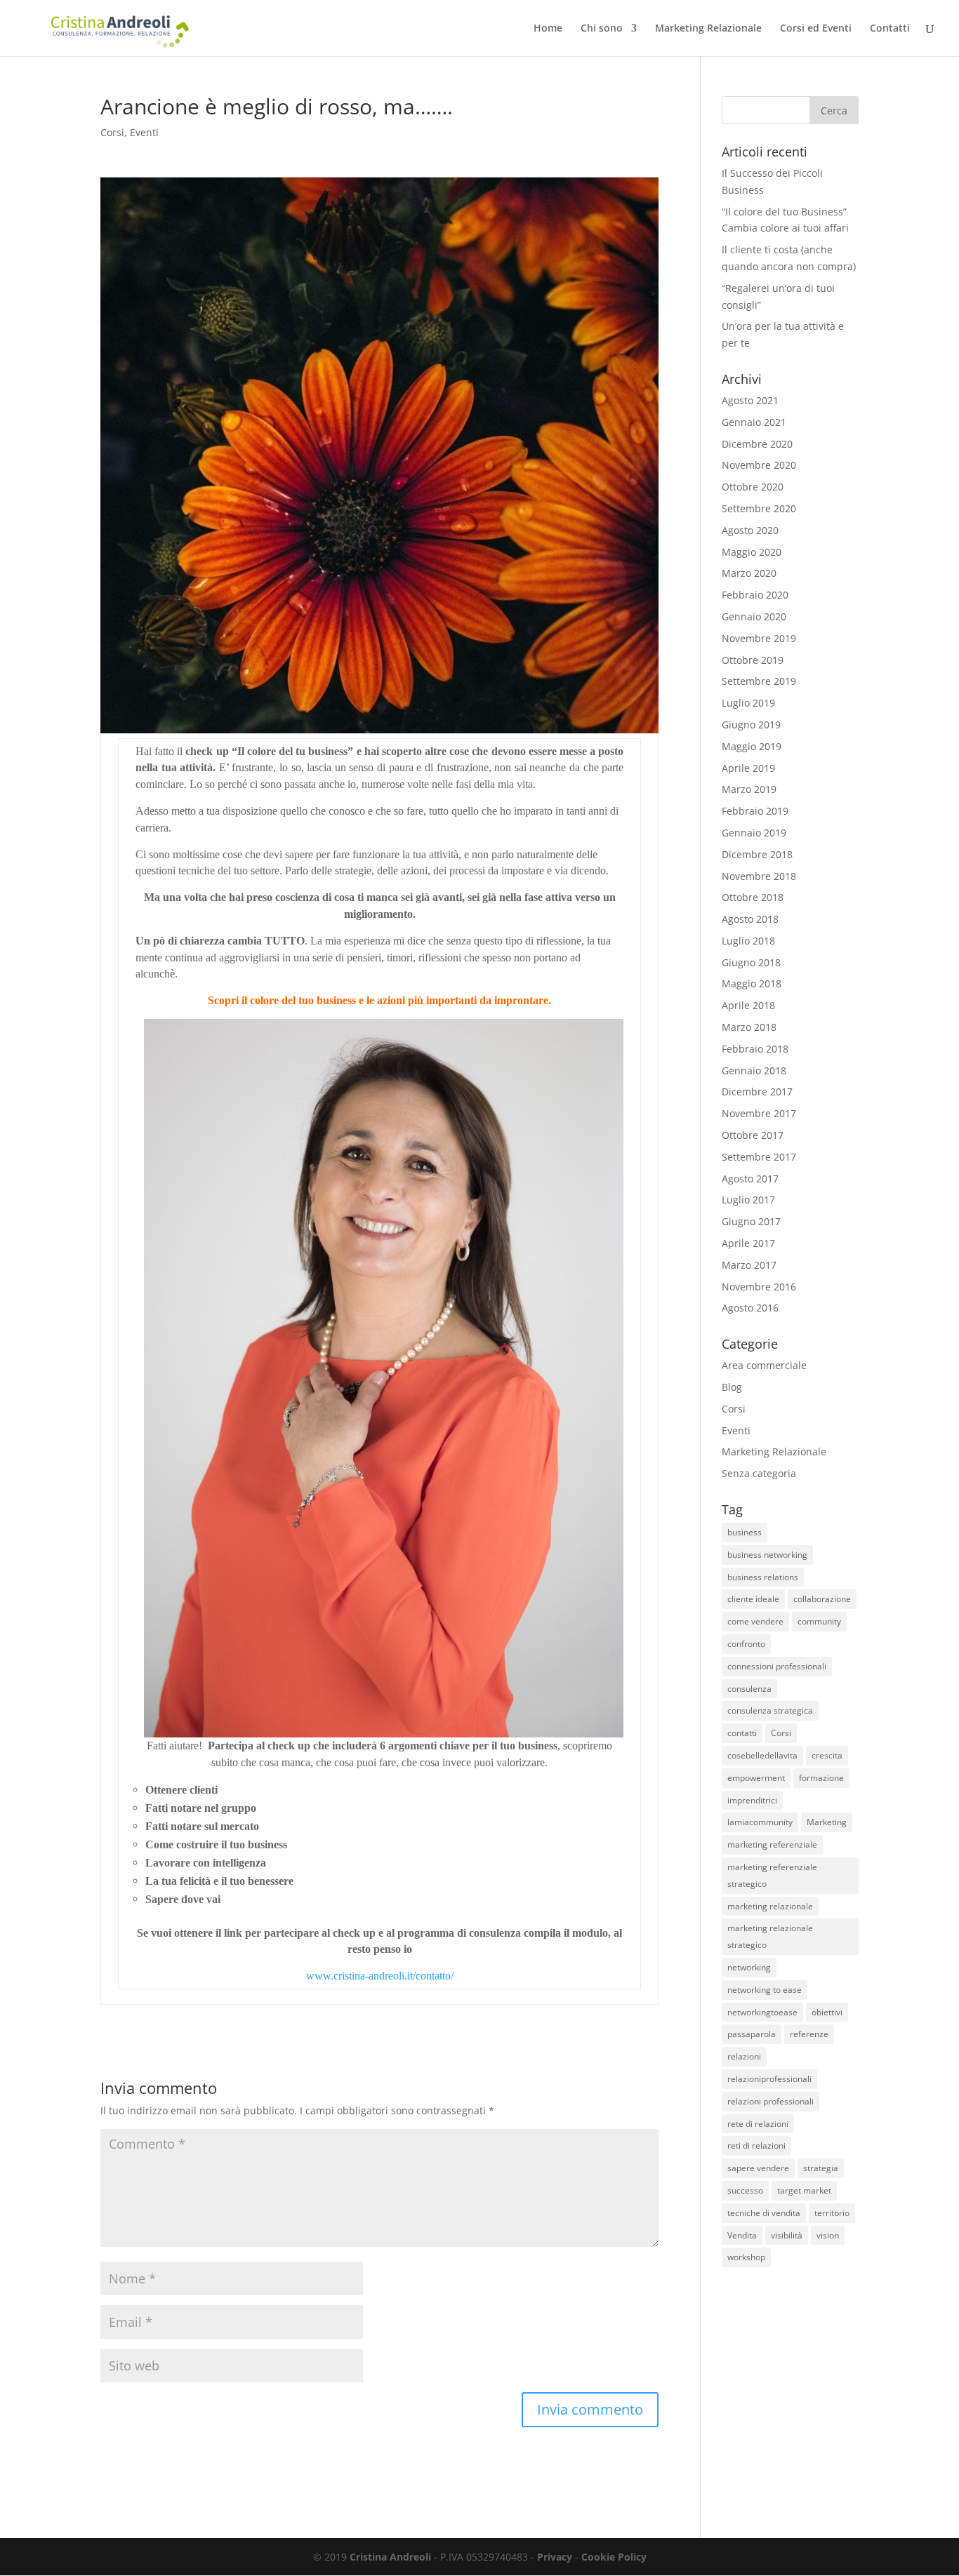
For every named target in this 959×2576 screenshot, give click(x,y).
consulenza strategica (770, 1710)
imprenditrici (752, 1800)
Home (548, 29)
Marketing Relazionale (708, 29)
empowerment (756, 1778)
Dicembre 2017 (757, 1092)
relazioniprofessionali (769, 2079)
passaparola (752, 2034)
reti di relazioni (756, 2145)
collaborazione (822, 1599)
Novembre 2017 (759, 1113)
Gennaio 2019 (754, 833)
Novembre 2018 (759, 876)
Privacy (555, 2557)
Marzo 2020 (749, 573)
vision (828, 2235)
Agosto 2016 (750, 1308)
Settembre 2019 (759, 681)
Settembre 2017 (759, 1157)
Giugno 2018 (751, 962)
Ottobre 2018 (753, 897)
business (745, 1532)
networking (749, 1967)
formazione (821, 1778)
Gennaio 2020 (754, 616)
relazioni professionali (770, 2101)
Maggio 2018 (752, 983)
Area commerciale (764, 1365)
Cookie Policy (614, 2557)
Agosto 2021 (750, 400)
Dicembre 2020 (757, 444)
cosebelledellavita (762, 1755)
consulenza (749, 1689)
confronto (746, 1644)
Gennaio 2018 (754, 1070)
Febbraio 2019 (755, 811)
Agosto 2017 (750, 1179)
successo (745, 2190)
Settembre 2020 (759, 508)
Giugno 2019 (751, 725)
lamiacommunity (760, 1822)
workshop (746, 2257)
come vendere (755, 1621)
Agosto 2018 (750, 919)
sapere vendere (758, 2168)
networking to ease (765, 1990)
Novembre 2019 (759, 638)
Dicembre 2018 (757, 854)
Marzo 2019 (749, 789)
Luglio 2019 (748, 703)
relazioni (744, 2056)
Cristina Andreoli (390, 2557)
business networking (767, 1555)
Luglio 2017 (748, 1200)
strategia (821, 2168)
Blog (732, 1387)
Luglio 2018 (748, 941)
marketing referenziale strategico (772, 1875)
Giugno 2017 (751, 1221)
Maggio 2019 (752, 746)
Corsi (112, 132)
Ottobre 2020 (753, 487)
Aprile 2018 (748, 1005)
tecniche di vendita (764, 2213)
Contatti (890, 29)
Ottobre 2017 (753, 1135)
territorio (832, 2213)
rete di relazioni (758, 2124)
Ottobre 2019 (753, 660)
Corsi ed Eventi (816, 29)
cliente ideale (753, 1599)
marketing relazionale (770, 1906)
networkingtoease (762, 2012)
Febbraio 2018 (755, 1049)
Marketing (827, 1822)
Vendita (742, 2235)
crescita (827, 1755)
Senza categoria (759, 1473)
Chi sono (602, 29)
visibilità (787, 2235)
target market (804, 2190)
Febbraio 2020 (755, 595)
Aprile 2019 (748, 768)
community (819, 1621)
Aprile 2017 (748, 1243)
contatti (742, 1733)
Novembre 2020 (759, 465)
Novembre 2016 (759, 1287)
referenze (809, 2034)
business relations (763, 1577)
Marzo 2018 (749, 1027)
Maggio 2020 (752, 552)
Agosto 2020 (750, 530)
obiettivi (827, 2012)
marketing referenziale (772, 1844)
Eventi (144, 132)
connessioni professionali (777, 1666)
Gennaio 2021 (754, 422)
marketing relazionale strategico (770, 1936)
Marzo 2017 (749, 1265)
